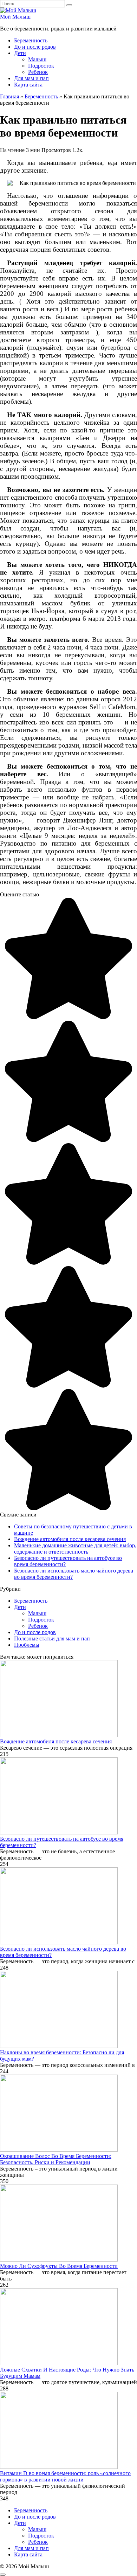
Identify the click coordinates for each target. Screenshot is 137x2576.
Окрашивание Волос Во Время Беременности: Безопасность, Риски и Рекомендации (56, 2159)
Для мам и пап (31, 78)
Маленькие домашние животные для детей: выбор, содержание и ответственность (75, 1549)
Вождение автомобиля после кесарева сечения (70, 1539)
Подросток (41, 66)
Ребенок (38, 72)
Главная (9, 96)
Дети (20, 53)
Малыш (37, 59)
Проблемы (27, 1645)
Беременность (31, 40)
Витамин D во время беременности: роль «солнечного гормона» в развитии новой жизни (65, 2476)
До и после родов (35, 47)
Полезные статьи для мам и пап (52, 1638)
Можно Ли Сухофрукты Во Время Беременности (59, 2266)
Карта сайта (28, 85)
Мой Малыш (15, 17)
